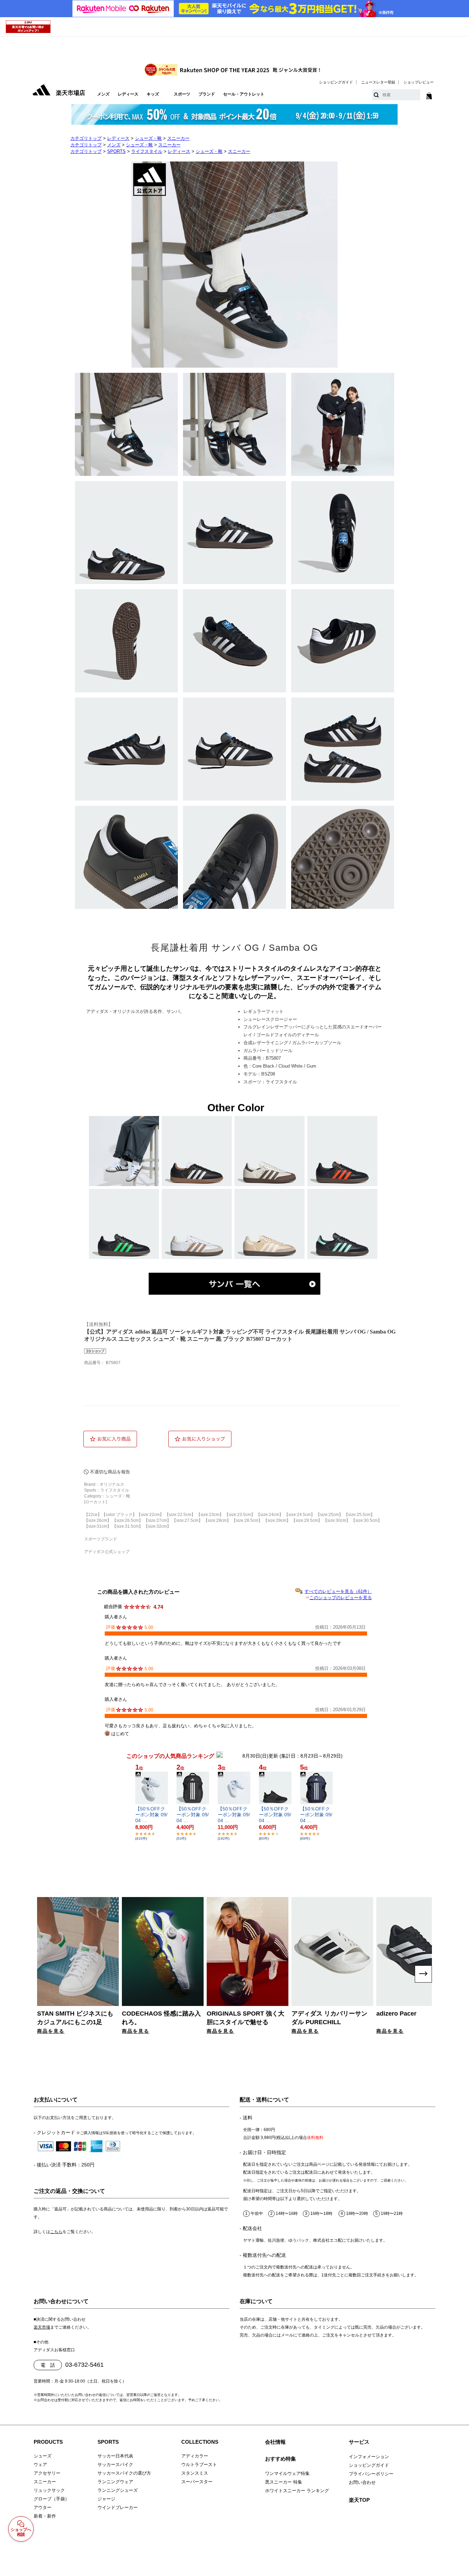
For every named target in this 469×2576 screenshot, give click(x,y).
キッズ (153, 94)
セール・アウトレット (244, 94)
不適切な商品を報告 (110, 1472)
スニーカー (178, 138)
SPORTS (116, 151)
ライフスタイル (147, 151)
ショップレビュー (419, 82)
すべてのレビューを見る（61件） (338, 1591)
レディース (128, 94)
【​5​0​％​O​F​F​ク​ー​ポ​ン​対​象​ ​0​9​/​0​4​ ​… (151, 1815)
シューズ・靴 (148, 138)
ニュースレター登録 (378, 82)
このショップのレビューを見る (341, 1598)
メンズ (103, 94)
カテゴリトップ (86, 138)
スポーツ (182, 94)
